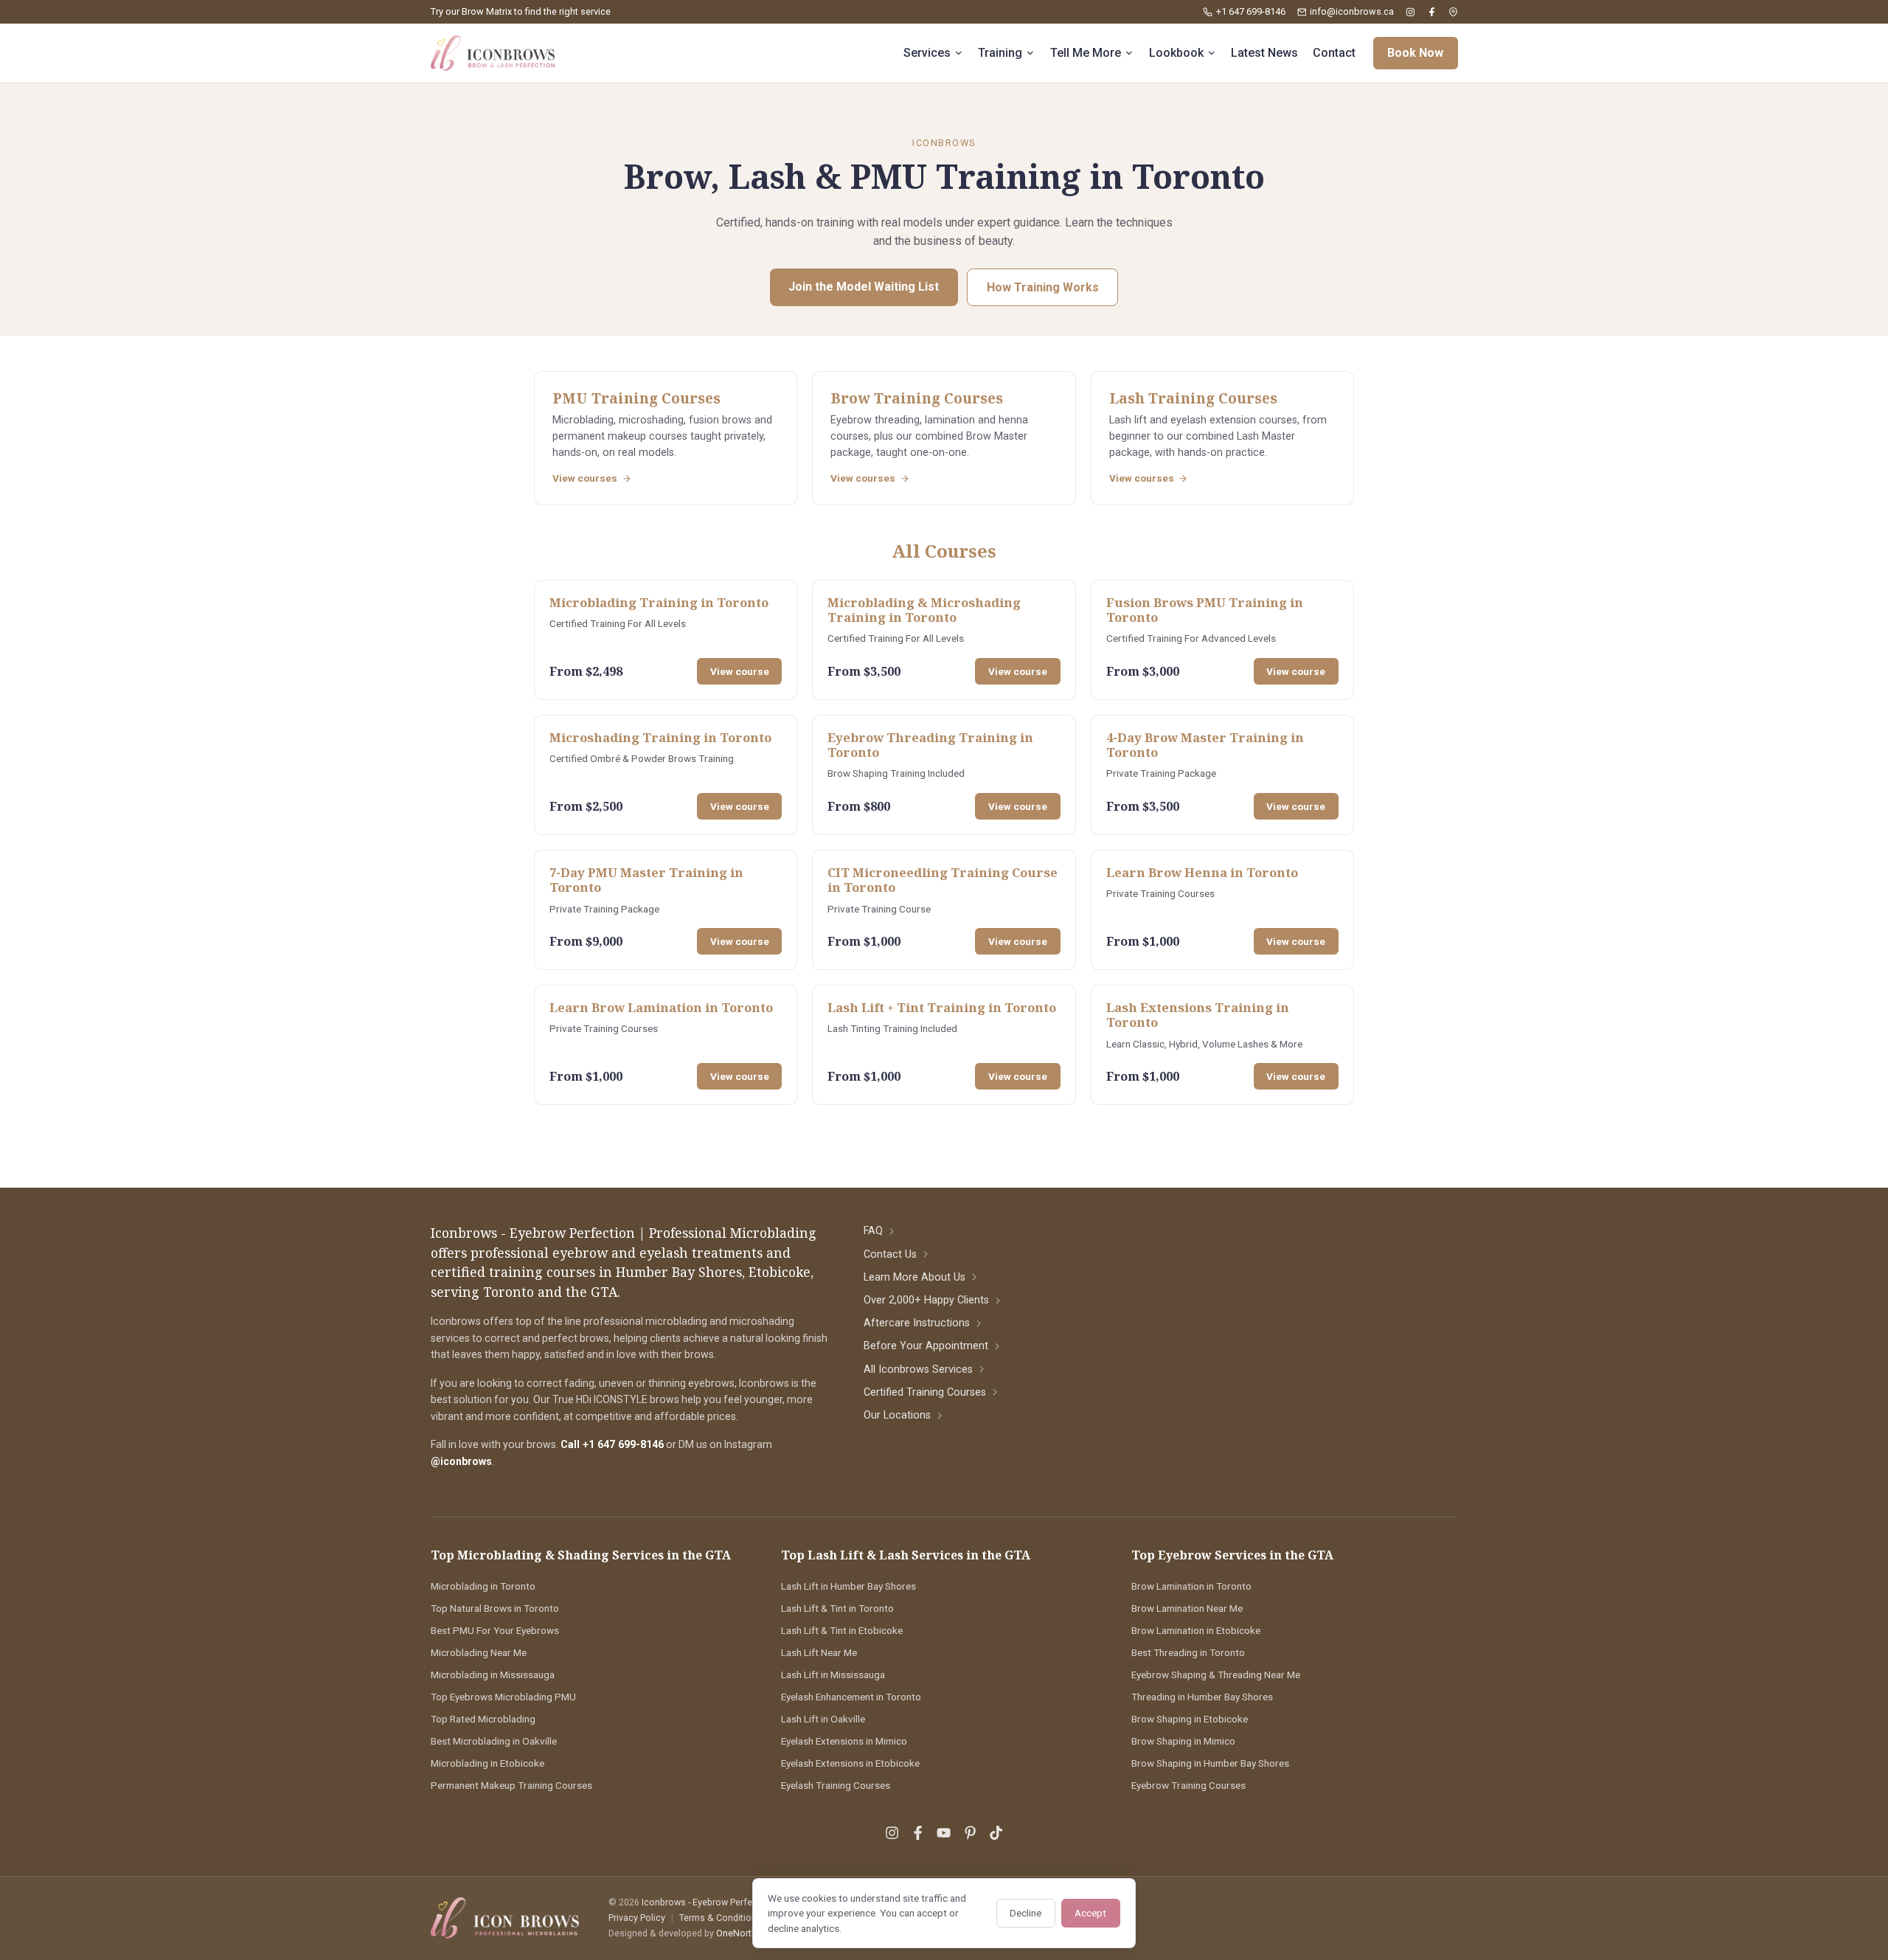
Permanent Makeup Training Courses (511, 1785)
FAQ (873, 1231)
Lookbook (1176, 53)
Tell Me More (1086, 53)
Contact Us (890, 1254)
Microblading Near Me (479, 1652)
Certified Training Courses (925, 1392)
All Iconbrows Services (918, 1369)
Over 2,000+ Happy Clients (926, 1300)
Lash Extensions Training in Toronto (1198, 1015)
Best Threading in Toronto (1188, 1652)
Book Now (1415, 53)
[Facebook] (1432, 12)
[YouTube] (944, 1833)
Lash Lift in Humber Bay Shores (848, 1586)
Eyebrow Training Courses (1188, 1785)
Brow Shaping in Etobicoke (1190, 1719)
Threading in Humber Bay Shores (1202, 1697)
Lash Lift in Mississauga (833, 1675)
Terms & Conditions (721, 1918)
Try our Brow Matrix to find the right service (521, 11)
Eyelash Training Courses (836, 1785)
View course (740, 671)
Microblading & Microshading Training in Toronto (924, 610)
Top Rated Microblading (483, 1719)
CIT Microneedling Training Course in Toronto (943, 880)
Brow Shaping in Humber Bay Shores (1210, 1763)
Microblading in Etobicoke (487, 1763)
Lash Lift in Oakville (823, 1719)
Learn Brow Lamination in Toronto (661, 1007)
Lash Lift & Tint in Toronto (837, 1608)
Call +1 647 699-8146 (612, 1444)
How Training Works (1043, 287)
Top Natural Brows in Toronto (495, 1608)
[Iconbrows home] (493, 53)
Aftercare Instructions (917, 1323)
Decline (1025, 1913)
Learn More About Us (914, 1277)
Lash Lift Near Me (819, 1652)
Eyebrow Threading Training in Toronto (930, 745)
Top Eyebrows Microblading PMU (503, 1697)
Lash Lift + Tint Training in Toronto (942, 1007)
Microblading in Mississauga (493, 1675)
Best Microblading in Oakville (494, 1741)
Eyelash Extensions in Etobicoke (850, 1763)
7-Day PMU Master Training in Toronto (646, 880)
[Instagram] (1410, 12)
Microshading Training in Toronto (660, 737)
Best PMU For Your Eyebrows (495, 1630)
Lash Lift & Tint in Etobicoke (842, 1630)
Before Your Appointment (926, 1346)
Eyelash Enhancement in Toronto (851, 1697)
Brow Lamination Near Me (1187, 1608)
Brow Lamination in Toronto (1191, 1586)
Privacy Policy (637, 1918)
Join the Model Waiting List (864, 287)
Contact (1334, 53)
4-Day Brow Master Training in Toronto (1205, 745)
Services (927, 53)
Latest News (1264, 53)
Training (1000, 53)
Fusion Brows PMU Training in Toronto (1205, 610)
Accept (1090, 1913)
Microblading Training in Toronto (659, 602)
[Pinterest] (970, 1833)
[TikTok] (996, 1833)
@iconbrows (461, 1461)
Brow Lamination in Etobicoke (1196, 1630)
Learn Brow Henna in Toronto (1202, 872)
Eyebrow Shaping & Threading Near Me (1216, 1675)
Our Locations (897, 1415)
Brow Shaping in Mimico (1183, 1741)
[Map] (1453, 12)
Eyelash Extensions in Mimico (844, 1741)
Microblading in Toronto (483, 1586)
